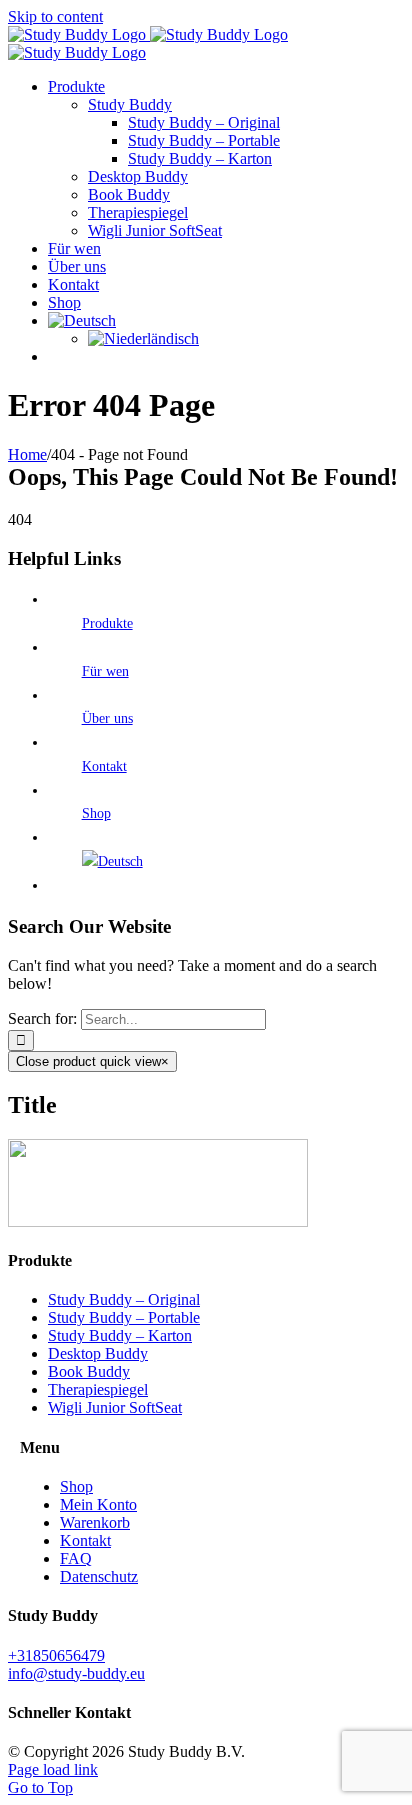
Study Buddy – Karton (120, 1335)
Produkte (107, 623)
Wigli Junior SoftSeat (115, 1407)
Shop (96, 813)
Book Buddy (89, 1371)
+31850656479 (56, 1655)
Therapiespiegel (98, 1389)
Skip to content (55, 16)
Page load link (53, 1769)
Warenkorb (95, 1522)
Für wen (105, 671)
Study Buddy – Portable (124, 1317)
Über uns (107, 718)
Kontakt (104, 766)
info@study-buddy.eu (76, 1673)
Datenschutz (99, 1576)
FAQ (76, 1558)
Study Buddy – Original (124, 1299)
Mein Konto (98, 1504)
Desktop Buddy (98, 1353)
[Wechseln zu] (82, 320)
